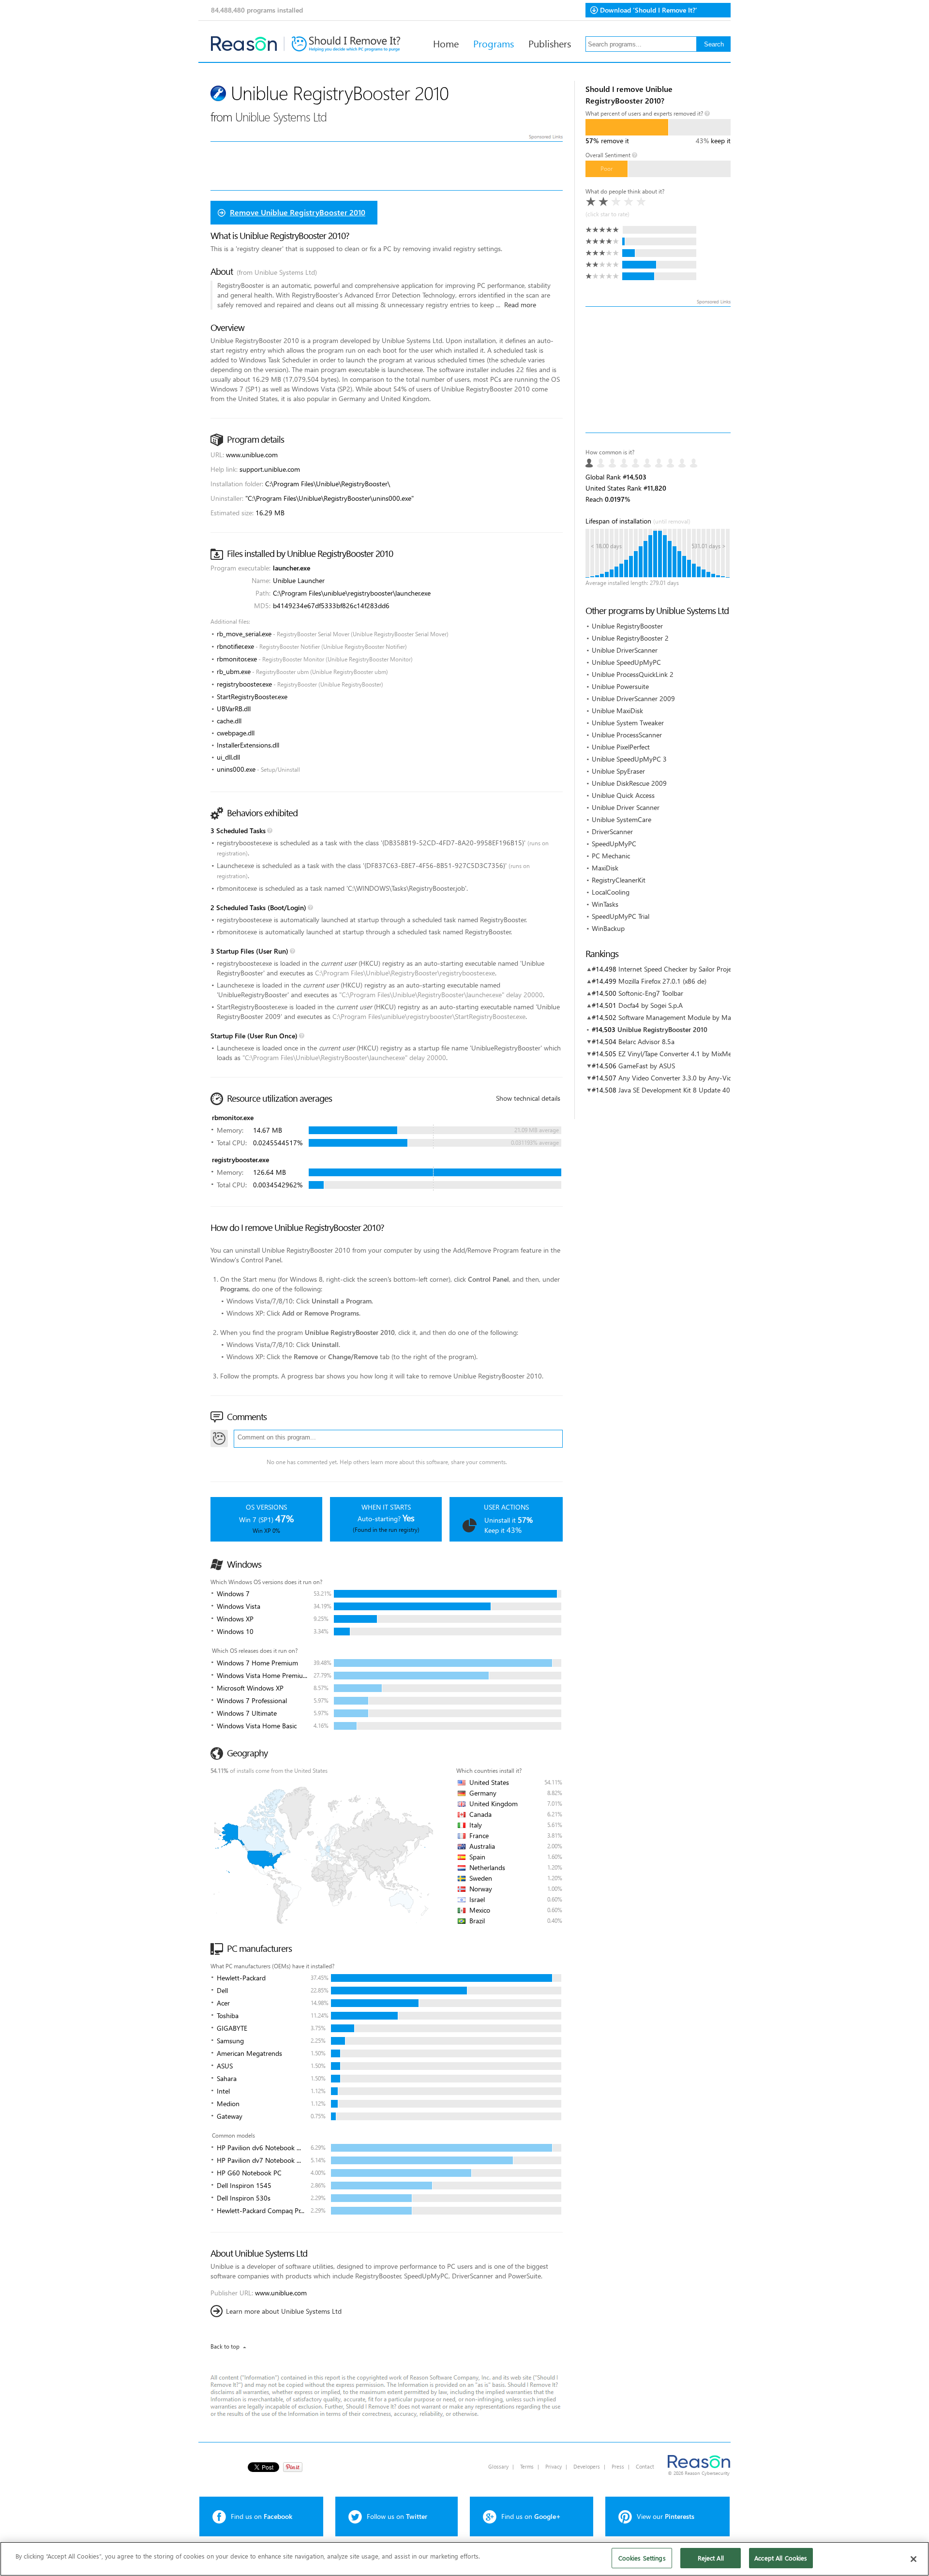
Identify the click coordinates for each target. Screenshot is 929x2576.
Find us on (262, 2516)
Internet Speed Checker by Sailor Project (678, 969)
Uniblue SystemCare (622, 819)
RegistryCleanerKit (619, 880)
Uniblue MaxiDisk (617, 711)
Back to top (225, 2346)
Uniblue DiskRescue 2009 (629, 783)
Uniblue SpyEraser (618, 771)
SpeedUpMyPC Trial (621, 916)
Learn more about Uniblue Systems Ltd (284, 2311)
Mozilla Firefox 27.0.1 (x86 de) (662, 981)
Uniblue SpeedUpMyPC (626, 662)
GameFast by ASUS (647, 1066)
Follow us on (397, 2516)
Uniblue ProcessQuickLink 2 (633, 674)
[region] (464, 2559)
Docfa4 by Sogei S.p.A (651, 1005)
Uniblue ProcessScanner (627, 735)
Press (618, 2466)
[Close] (914, 2559)
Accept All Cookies (781, 2558)
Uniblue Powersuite (620, 686)
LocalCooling (611, 892)
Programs (494, 43)
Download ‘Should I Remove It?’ (649, 10)
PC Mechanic (611, 856)
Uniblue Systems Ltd (281, 116)
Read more (520, 305)
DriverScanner (612, 831)
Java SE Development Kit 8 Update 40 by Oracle (689, 1090)
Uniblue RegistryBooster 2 (630, 638)
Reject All (711, 2558)
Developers (587, 2466)
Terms (527, 2466)
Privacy (554, 2466)
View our (666, 2516)
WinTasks (605, 904)
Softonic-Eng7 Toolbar (651, 993)
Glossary (498, 2466)
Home (446, 43)
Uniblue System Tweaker (628, 723)
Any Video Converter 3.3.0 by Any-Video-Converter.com (702, 1078)
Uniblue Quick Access (623, 795)
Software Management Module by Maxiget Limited (694, 1017)
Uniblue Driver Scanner (626, 807)
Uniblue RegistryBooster (627, 626)
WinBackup (608, 928)
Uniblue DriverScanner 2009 (633, 698)
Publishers (550, 43)
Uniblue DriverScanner (625, 650)
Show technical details (528, 1098)
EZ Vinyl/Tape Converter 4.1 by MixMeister (681, 1054)
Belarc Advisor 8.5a (646, 1041)
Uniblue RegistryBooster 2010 (662, 1029)
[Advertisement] (658, 370)
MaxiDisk (605, 868)
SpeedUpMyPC (614, 844)
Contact (645, 2466)
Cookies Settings (642, 2558)
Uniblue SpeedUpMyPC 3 (629, 759)
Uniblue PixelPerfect (621, 747)
